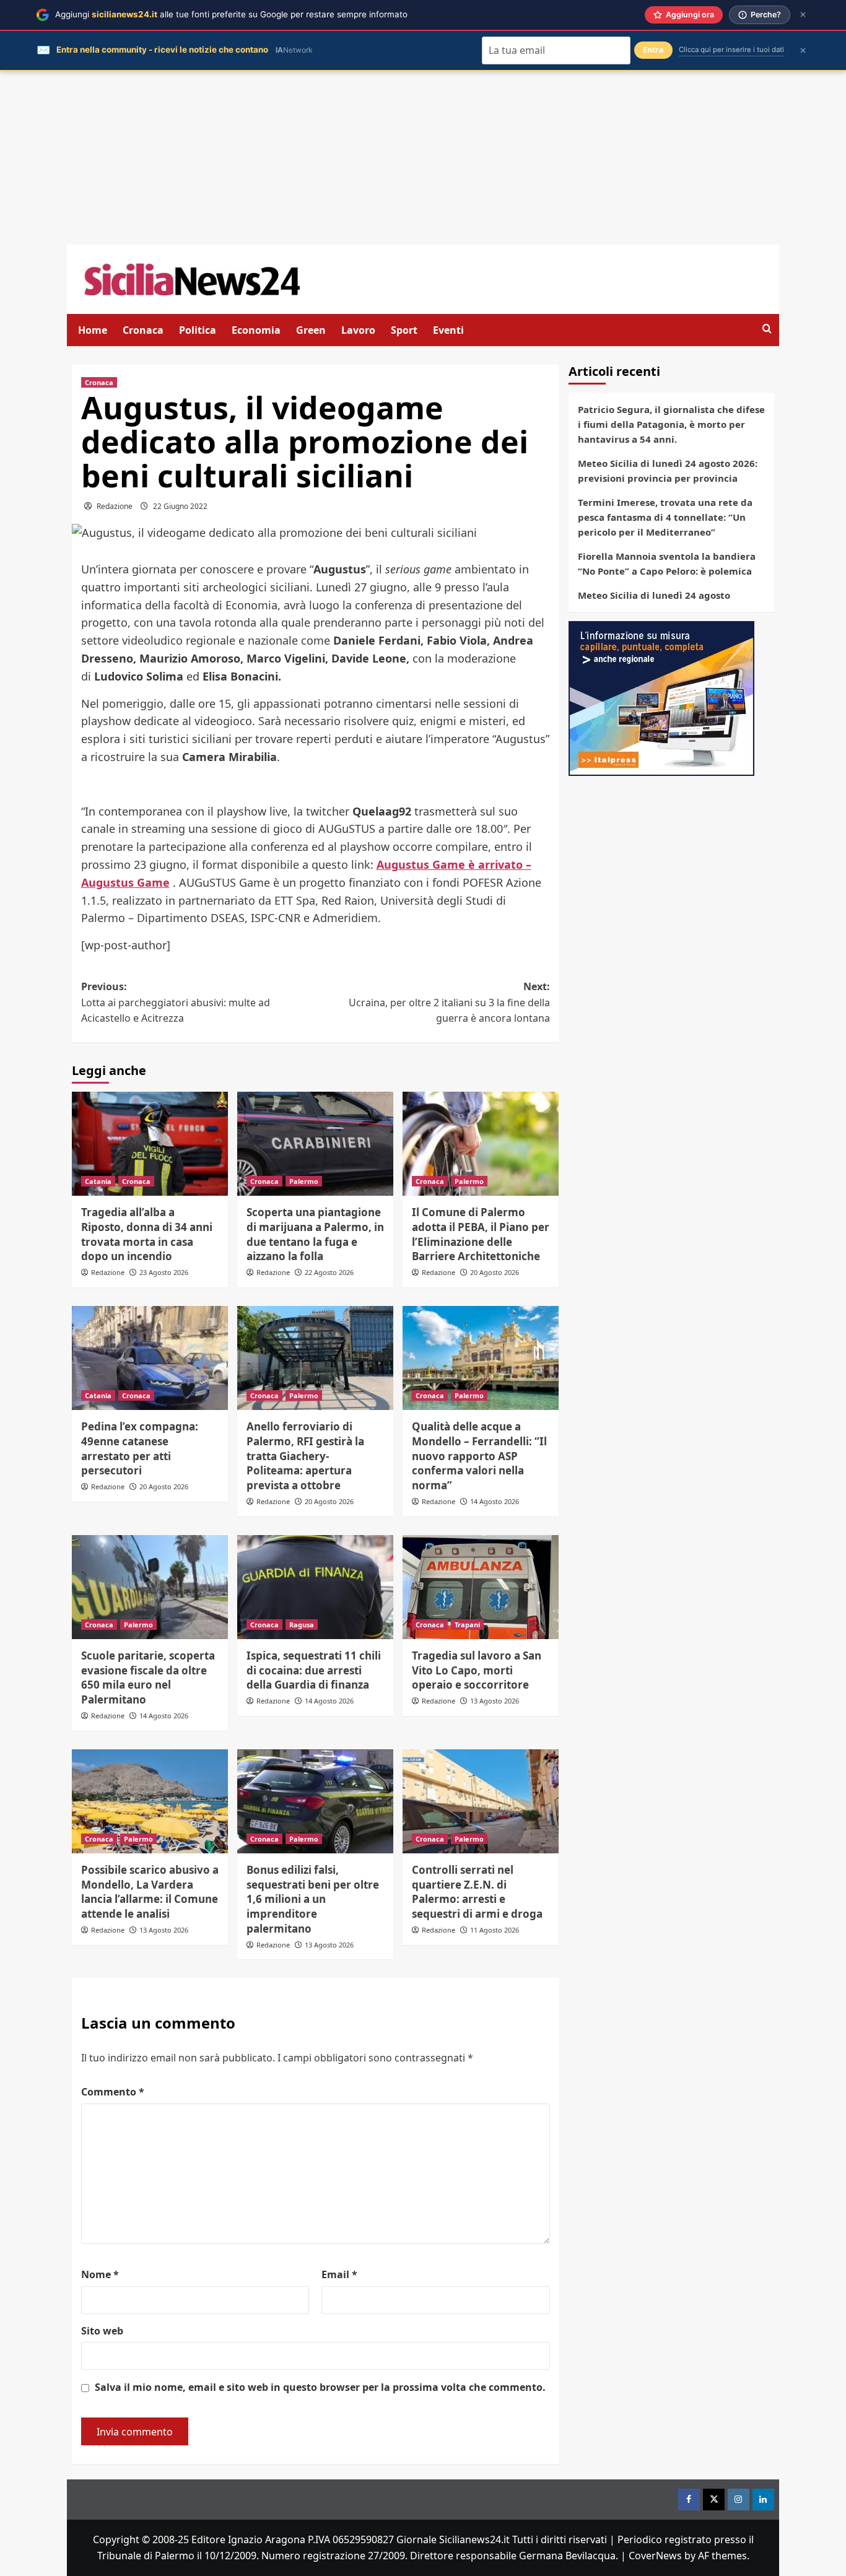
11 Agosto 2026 (495, 1930)
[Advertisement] (423, 158)
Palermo (304, 1181)
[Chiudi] (803, 15)
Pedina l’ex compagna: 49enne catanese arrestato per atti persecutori (140, 1448)
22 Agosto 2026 (329, 1272)
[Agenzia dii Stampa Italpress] (661, 697)
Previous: (176, 1002)
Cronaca (143, 330)
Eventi (448, 330)
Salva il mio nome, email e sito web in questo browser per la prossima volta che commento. (320, 2387)
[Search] (767, 329)
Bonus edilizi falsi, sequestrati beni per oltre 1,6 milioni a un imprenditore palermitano (313, 1899)
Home (93, 330)
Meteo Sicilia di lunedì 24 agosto (654, 595)
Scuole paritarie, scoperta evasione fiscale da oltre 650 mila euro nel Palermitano (148, 1677)
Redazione (115, 506)
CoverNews (655, 2556)
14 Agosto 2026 (495, 1501)
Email (339, 2274)
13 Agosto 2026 (495, 1701)
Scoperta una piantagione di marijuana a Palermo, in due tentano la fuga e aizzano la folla (315, 1234)
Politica (198, 330)
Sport (404, 330)
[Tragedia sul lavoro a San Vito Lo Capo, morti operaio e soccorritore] (481, 1587)
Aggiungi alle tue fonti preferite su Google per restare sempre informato (231, 14)
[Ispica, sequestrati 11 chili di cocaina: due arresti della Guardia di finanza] (315, 1587)
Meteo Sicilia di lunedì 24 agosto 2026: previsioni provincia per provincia (668, 471)
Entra (653, 50)
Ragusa (302, 1625)
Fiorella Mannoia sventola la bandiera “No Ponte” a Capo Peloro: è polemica (667, 563)
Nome (100, 2274)
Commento (113, 2092)
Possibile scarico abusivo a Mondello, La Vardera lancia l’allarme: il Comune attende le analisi (150, 1892)
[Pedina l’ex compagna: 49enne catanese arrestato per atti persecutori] (150, 1358)
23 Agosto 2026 (164, 1272)
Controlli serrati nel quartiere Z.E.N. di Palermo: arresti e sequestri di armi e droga (477, 1892)
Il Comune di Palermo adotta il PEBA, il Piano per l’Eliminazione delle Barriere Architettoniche (481, 1234)
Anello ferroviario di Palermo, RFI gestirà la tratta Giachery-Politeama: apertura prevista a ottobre (305, 1456)
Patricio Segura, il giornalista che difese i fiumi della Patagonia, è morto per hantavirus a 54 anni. (671, 424)
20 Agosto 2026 (495, 1272)
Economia (256, 330)
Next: (449, 1002)
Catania (98, 1181)
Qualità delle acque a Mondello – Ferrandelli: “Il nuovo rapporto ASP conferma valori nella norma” (479, 1456)
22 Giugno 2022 (180, 506)
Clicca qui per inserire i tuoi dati (731, 50)
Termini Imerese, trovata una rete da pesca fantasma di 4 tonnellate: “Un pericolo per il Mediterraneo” (665, 517)
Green (311, 330)
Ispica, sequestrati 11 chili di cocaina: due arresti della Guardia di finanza (314, 1670)
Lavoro (358, 330)
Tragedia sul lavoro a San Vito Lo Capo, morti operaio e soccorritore (477, 1670)
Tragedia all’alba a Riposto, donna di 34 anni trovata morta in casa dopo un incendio (147, 1234)
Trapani (467, 1625)
